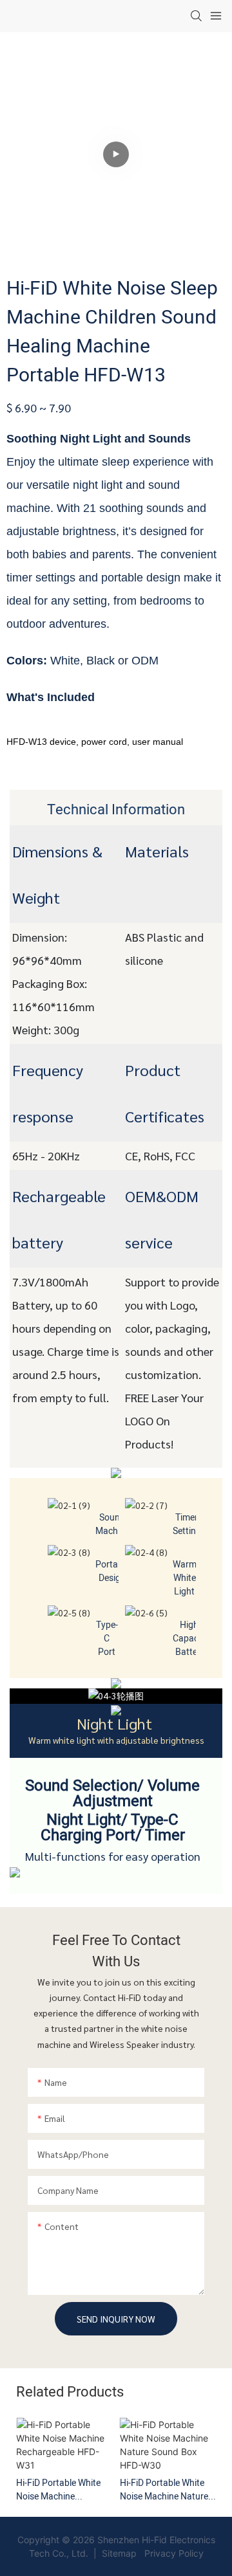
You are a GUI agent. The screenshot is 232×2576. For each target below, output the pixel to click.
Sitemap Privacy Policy (151, 2553)
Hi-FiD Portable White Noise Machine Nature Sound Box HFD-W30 (164, 2490)
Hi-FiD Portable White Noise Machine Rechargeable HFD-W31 (63, 2490)
